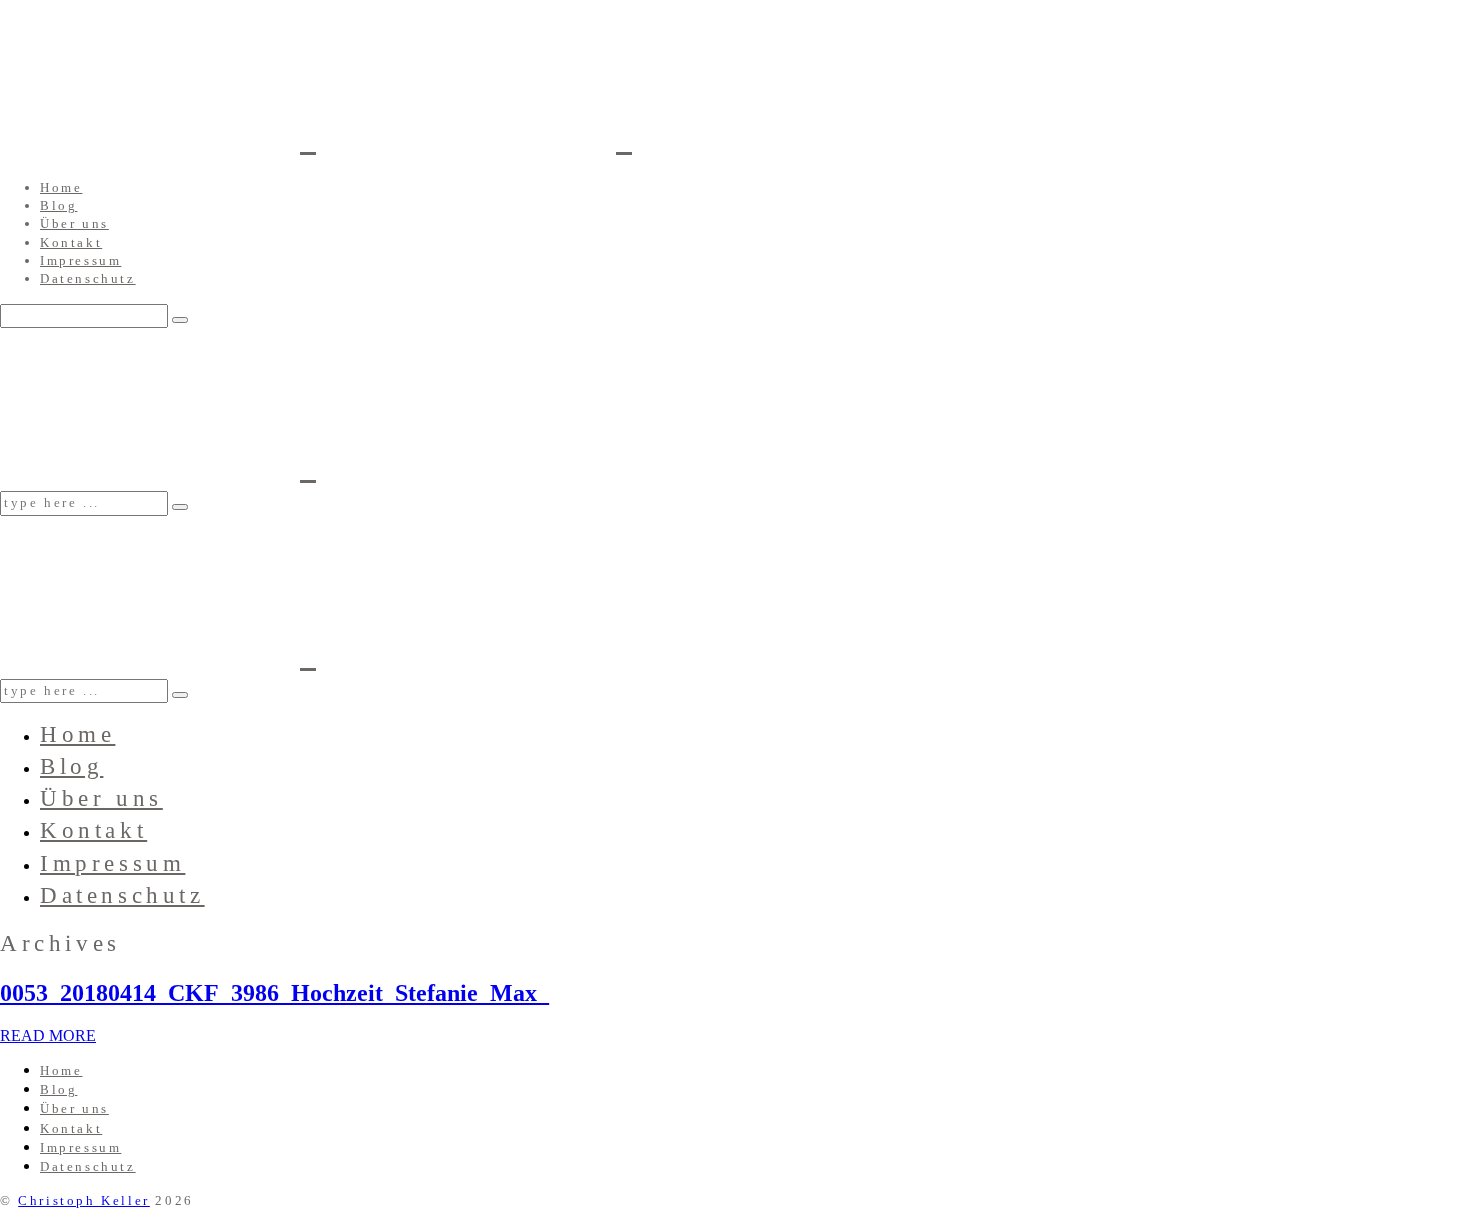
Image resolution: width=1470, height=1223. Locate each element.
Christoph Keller (84, 1200)
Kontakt (71, 242)
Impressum (80, 260)
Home (61, 187)
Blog (58, 205)
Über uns (74, 223)
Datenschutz (88, 278)
